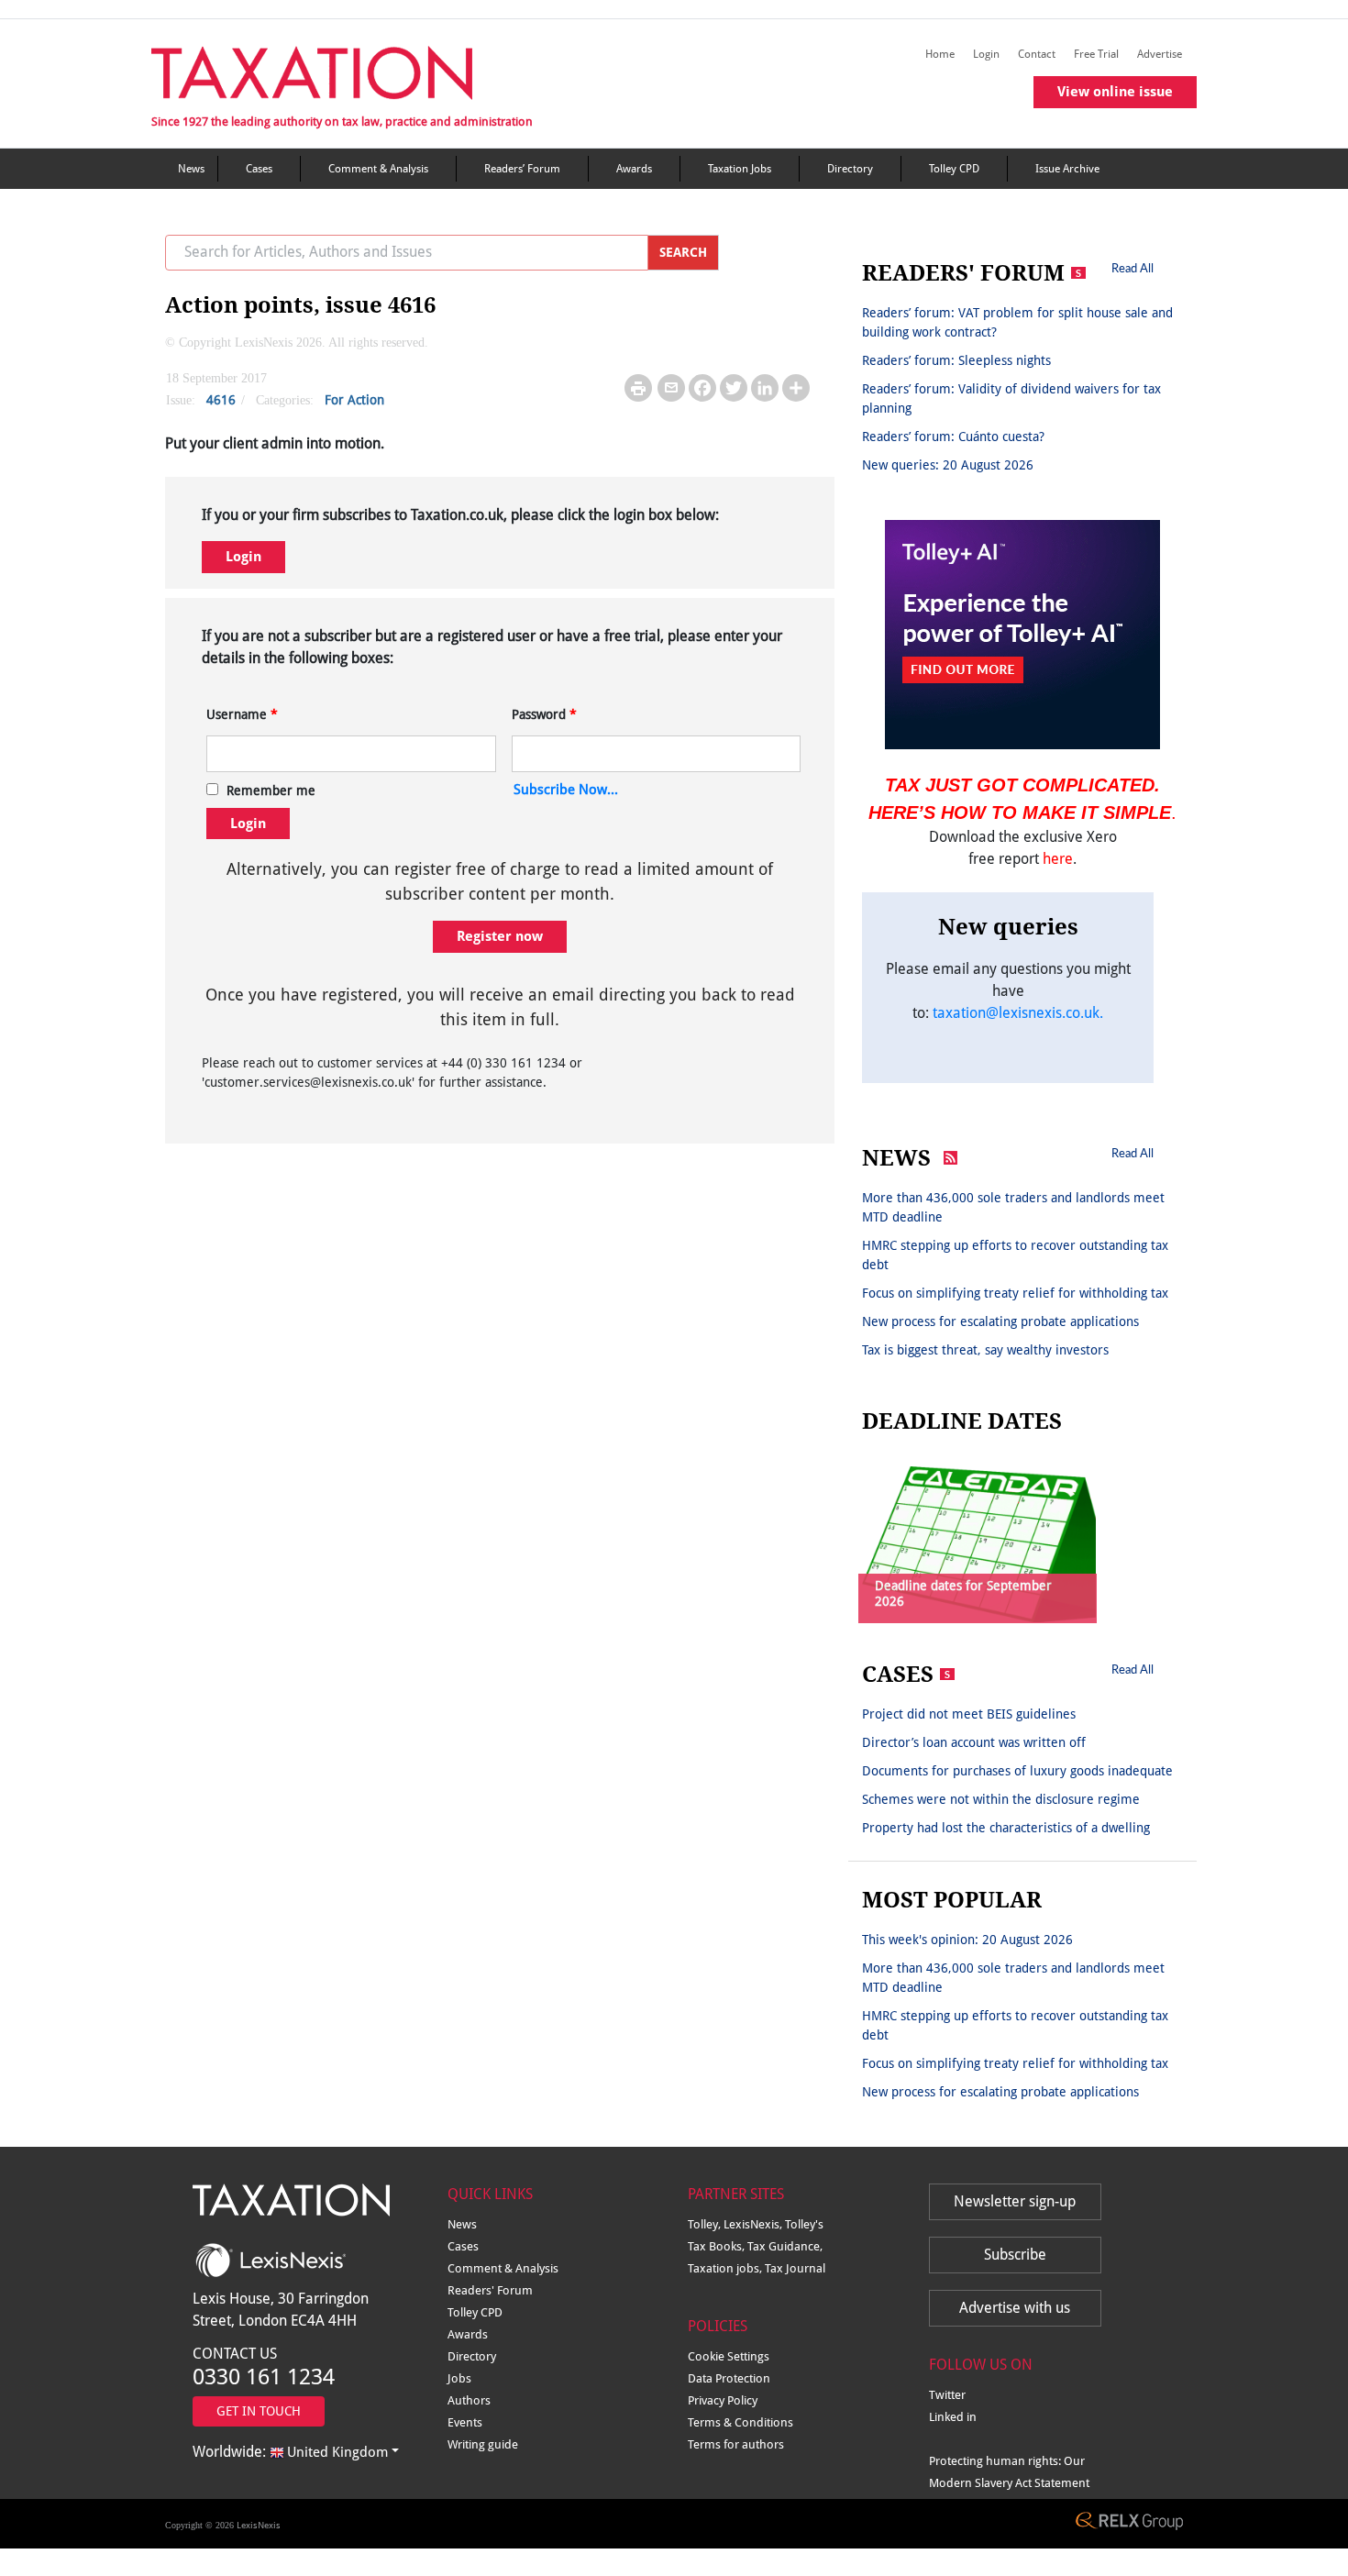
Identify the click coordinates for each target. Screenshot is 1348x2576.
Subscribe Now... (566, 790)
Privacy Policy (723, 2400)
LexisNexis (259, 2525)
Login (986, 54)
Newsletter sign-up (1015, 2201)
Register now (500, 936)
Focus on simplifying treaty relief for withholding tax (1015, 1293)
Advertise (1160, 54)
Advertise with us (1015, 2308)
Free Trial (1096, 54)
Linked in (953, 2417)
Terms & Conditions (740, 2422)
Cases (259, 169)
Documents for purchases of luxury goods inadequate (1017, 1771)
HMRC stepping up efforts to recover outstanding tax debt (1015, 1255)
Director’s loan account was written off (974, 1742)
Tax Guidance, (785, 2246)
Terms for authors (736, 2444)
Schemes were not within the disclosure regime (1001, 1799)
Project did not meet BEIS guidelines (969, 1714)
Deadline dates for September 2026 (963, 1593)
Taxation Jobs (740, 169)
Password (544, 714)
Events (465, 2422)
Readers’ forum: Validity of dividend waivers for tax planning (1011, 398)
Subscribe (1015, 2255)
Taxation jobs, (726, 2268)
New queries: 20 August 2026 (948, 465)
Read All (1133, 268)
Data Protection (729, 2378)
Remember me (271, 790)
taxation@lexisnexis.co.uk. (1018, 1013)
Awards (634, 169)
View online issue (1115, 92)
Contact (1037, 54)
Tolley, (706, 2224)
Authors (469, 2400)
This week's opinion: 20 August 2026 (967, 1940)
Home (940, 54)
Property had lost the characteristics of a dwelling (1006, 1828)
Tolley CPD (954, 169)
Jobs (459, 2378)
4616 (221, 400)
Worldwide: (290, 2452)
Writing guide (483, 2444)
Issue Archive (1067, 169)
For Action (354, 400)
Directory (850, 169)
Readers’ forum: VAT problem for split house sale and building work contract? (1017, 322)
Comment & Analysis (378, 169)
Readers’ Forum (522, 169)
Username (242, 714)
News (191, 169)
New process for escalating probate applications (1000, 1321)
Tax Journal (795, 2268)
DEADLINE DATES (962, 1421)
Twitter (947, 2395)
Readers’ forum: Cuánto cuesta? (953, 437)
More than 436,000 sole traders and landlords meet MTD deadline (1013, 1207)
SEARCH (683, 252)
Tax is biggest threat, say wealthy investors (985, 1350)
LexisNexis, (754, 2224)
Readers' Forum (490, 2290)
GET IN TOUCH (259, 2411)
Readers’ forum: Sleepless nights (956, 360)
